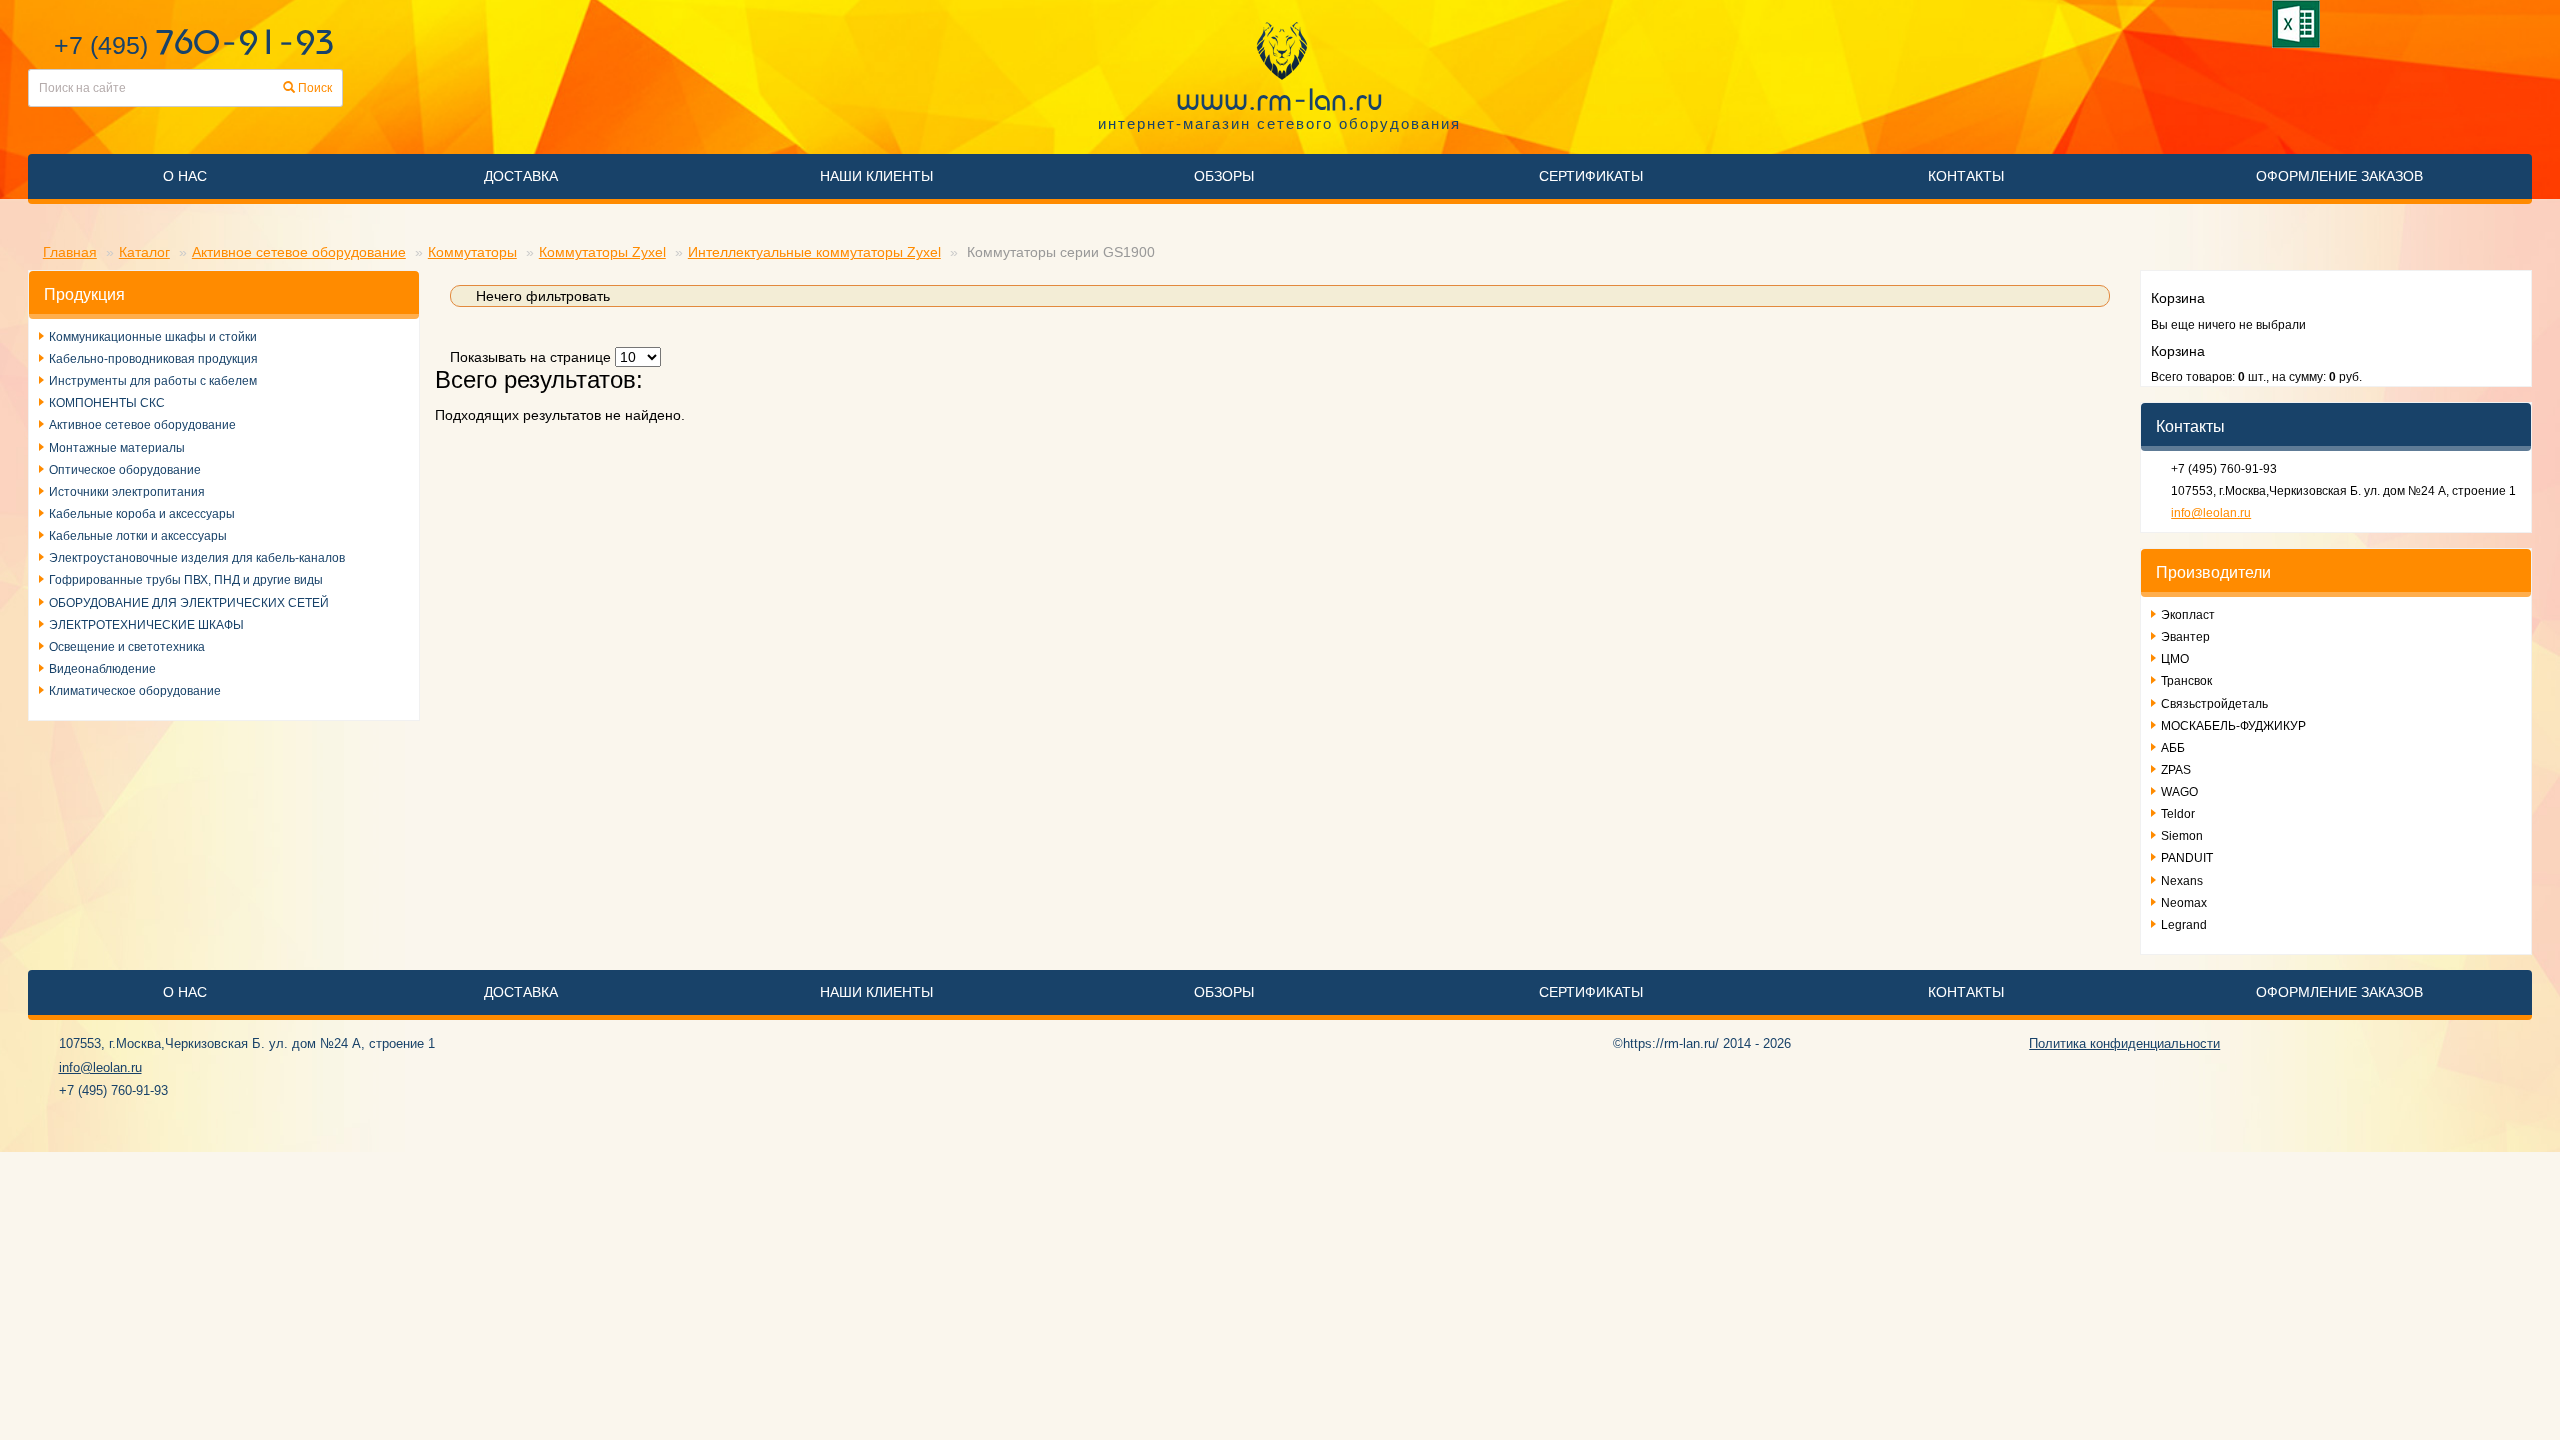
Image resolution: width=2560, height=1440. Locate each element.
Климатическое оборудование (135, 691)
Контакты (1966, 176)
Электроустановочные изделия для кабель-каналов (197, 558)
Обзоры (1224, 176)
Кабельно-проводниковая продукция (153, 359)
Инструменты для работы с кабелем (153, 381)
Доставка (521, 176)
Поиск (313, 88)
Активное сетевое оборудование (142, 425)
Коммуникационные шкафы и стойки (153, 337)
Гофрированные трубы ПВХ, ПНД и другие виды (186, 580)
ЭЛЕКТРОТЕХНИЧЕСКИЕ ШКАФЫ (146, 625)
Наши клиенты (876, 176)
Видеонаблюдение (102, 669)
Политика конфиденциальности (2124, 1043)
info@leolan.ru (2211, 513)
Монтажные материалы (117, 448)
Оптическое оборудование (125, 470)
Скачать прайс (2299, 24)
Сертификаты (1591, 176)
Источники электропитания (127, 492)
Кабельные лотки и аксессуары (138, 536)
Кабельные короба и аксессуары (142, 514)
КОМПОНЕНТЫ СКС (107, 403)
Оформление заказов (2339, 176)
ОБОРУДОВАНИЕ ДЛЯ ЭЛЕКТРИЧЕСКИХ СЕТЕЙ (189, 603)
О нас (185, 176)
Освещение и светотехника (127, 647)
